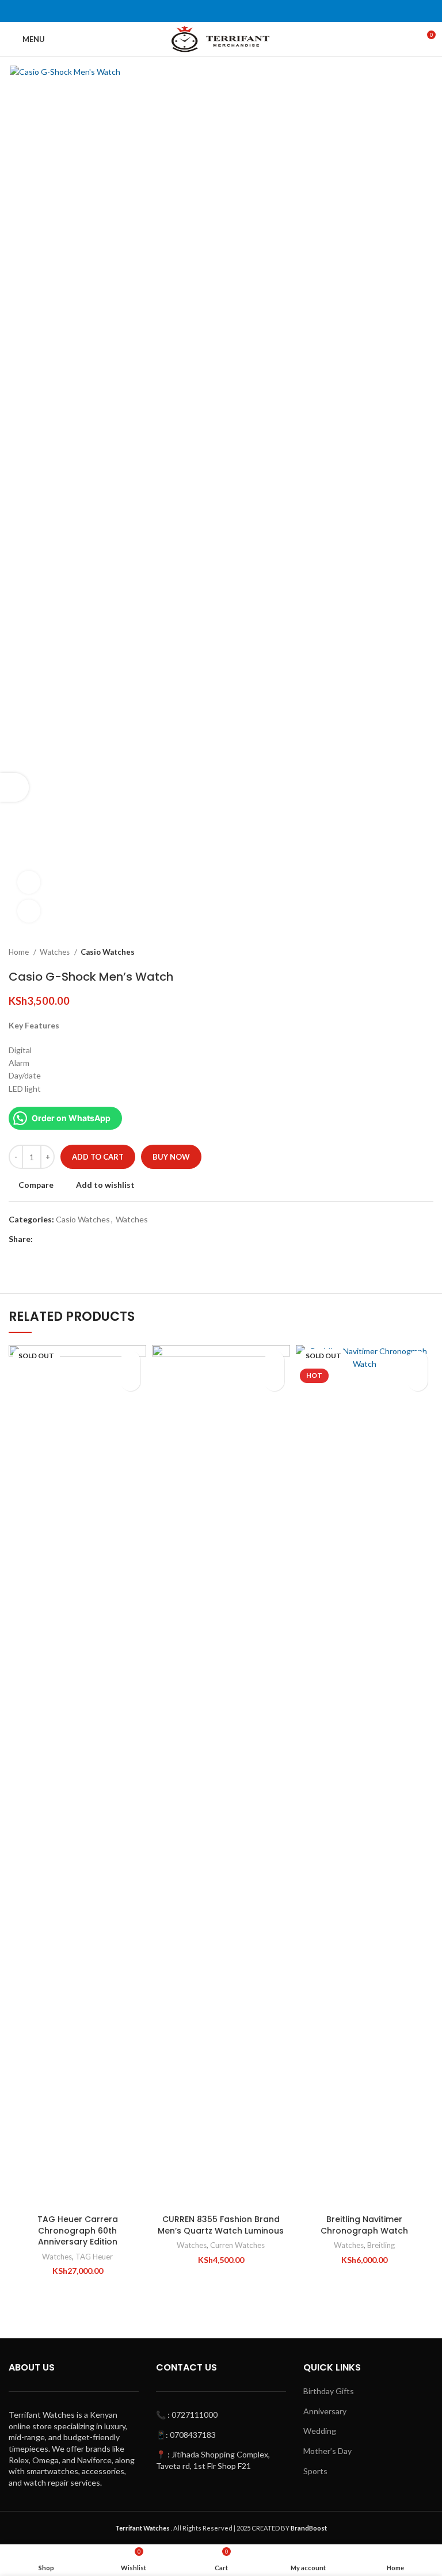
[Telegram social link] (95, 1239)
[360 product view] (29, 882)
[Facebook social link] (42, 1239)
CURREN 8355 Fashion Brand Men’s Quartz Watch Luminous (221, 2225)
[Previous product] (405, 952)
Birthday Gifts (329, 2391)
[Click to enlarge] (29, 911)
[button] (274, 1381)
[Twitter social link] (56, 1239)
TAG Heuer (94, 2257)
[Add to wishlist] (130, 1361)
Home (20, 952)
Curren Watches (237, 2245)
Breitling (381, 2245)
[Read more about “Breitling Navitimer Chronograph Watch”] (418, 1381)
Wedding (320, 2431)
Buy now (171, 1157)
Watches (56, 952)
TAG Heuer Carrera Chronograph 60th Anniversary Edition (78, 2230)
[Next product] (428, 952)
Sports (315, 2471)
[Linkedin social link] (82, 1239)
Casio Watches (108, 952)
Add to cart (98, 1157)
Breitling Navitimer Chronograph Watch (364, 2225)
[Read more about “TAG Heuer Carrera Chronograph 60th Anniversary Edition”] (130, 1381)
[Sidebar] (14, 787)
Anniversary (325, 2411)
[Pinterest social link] (69, 1239)
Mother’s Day (327, 2451)
